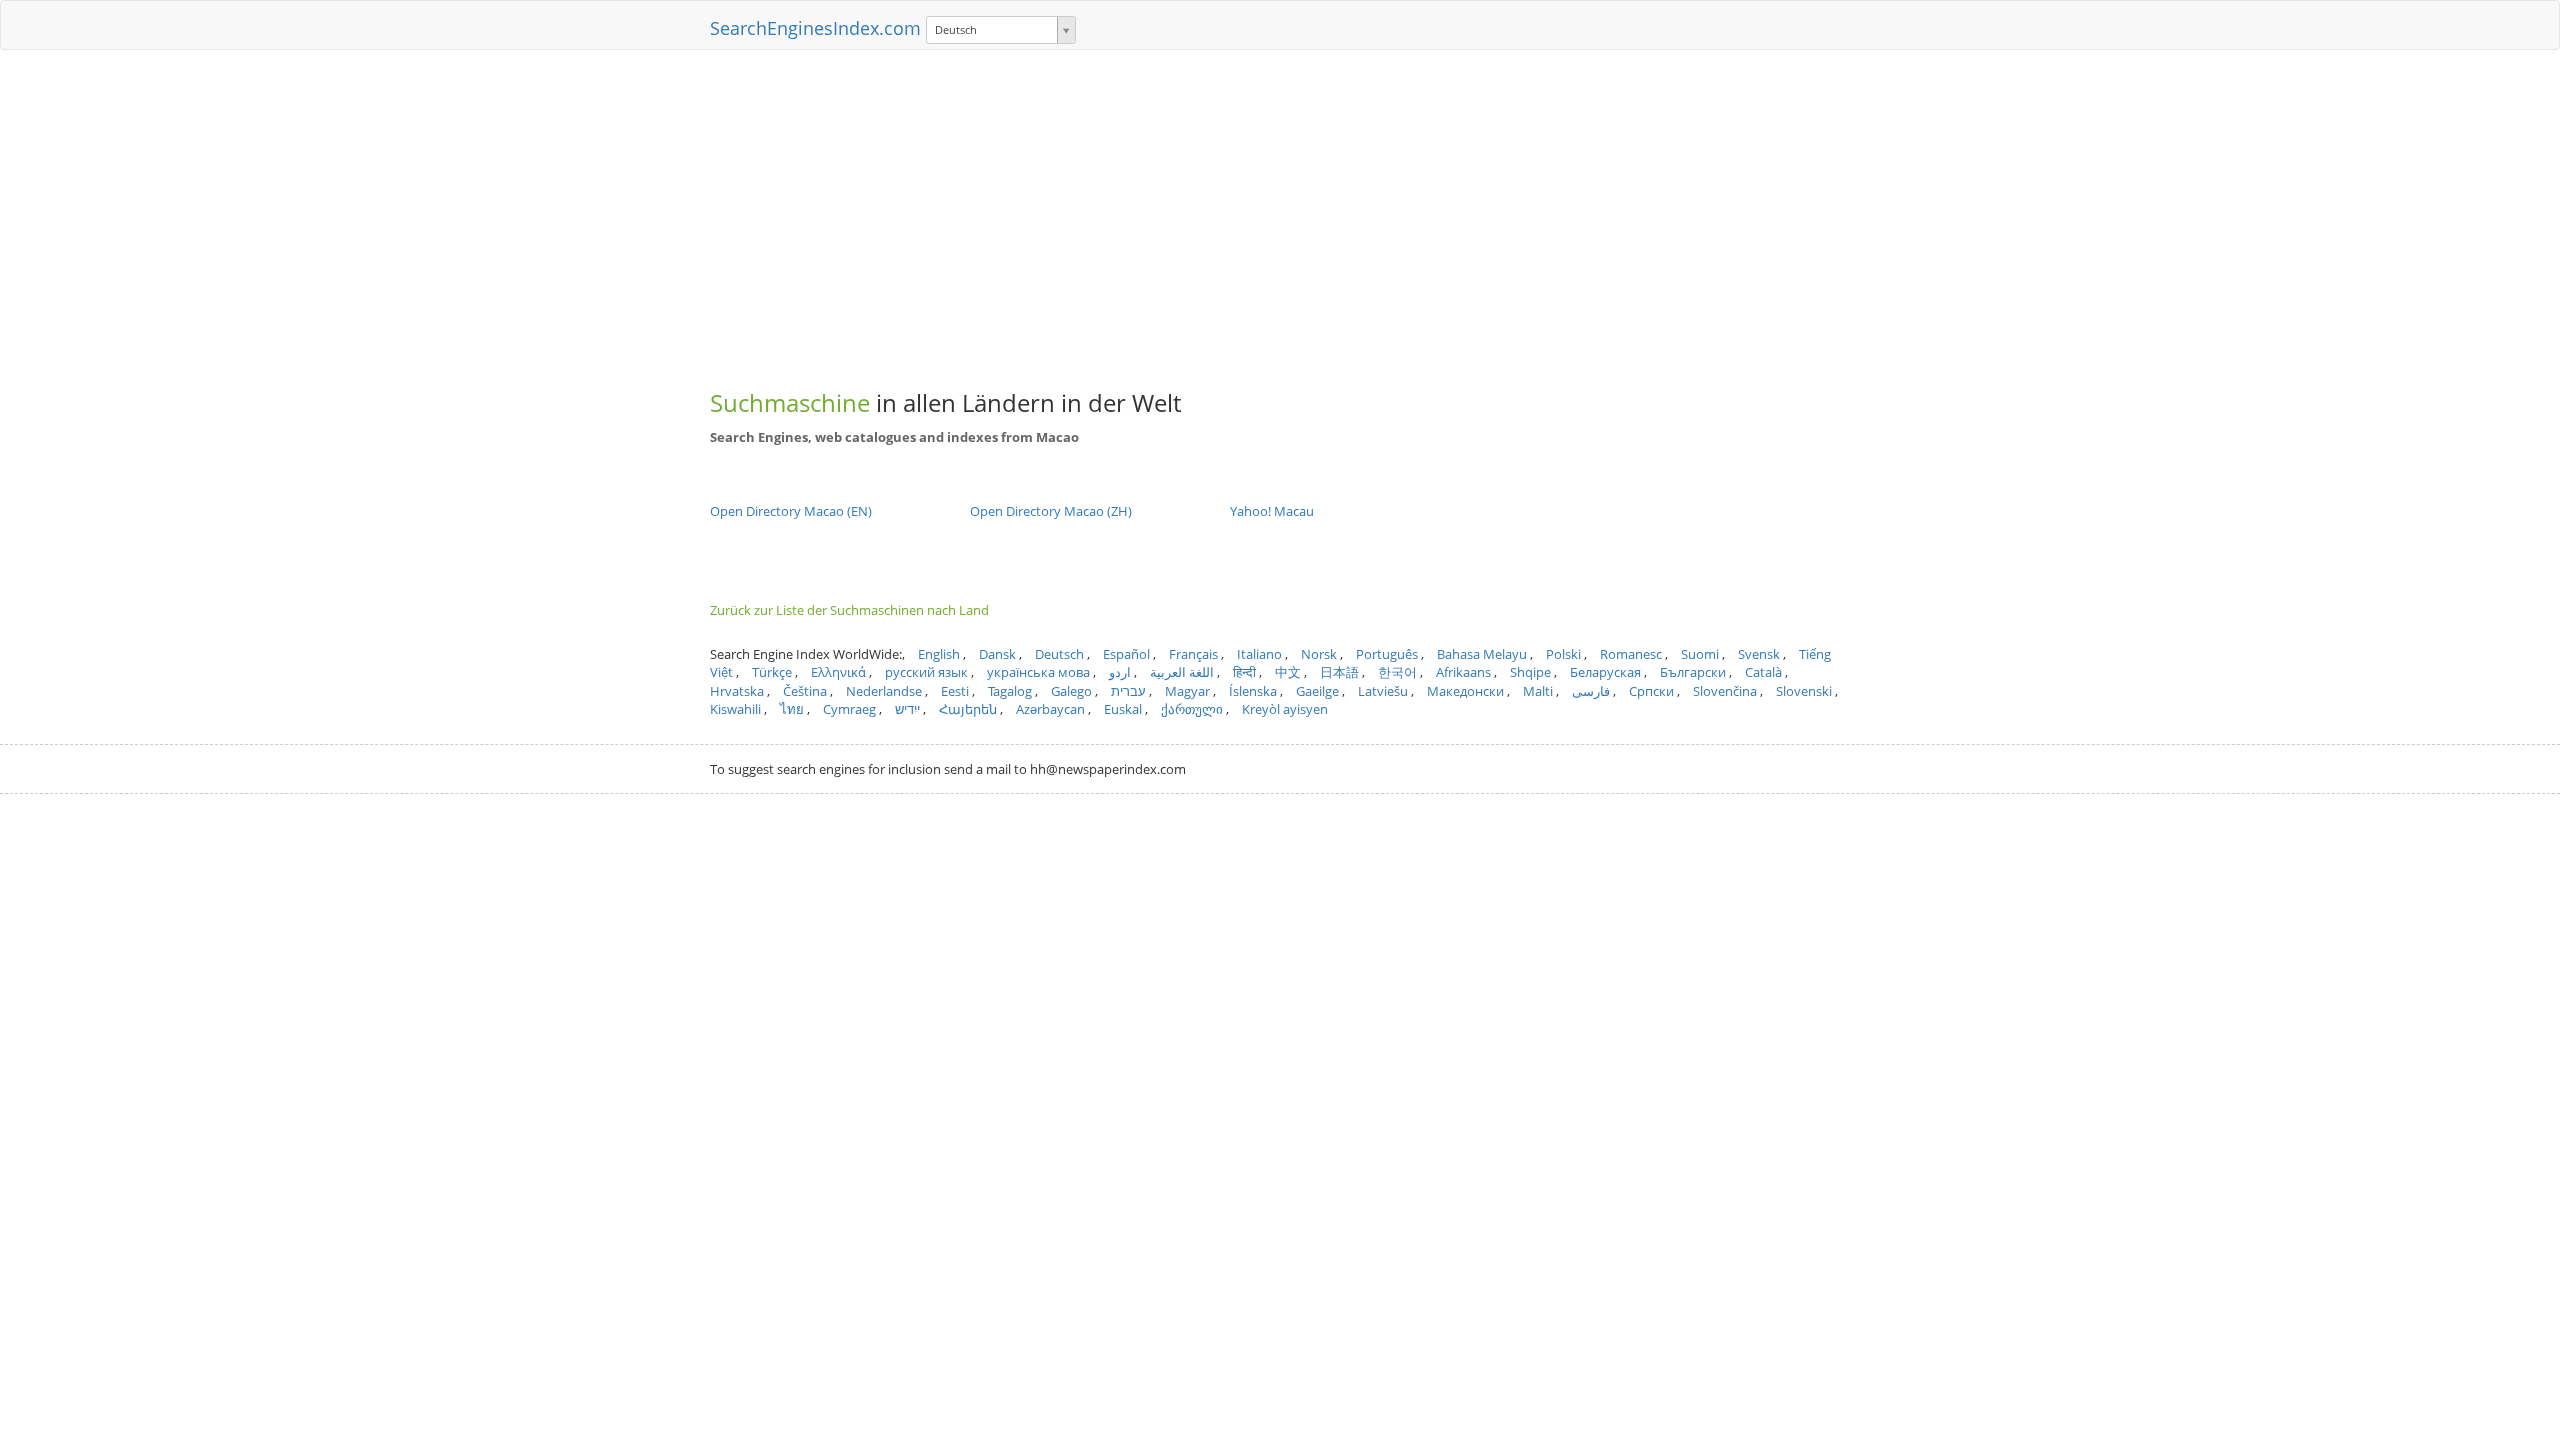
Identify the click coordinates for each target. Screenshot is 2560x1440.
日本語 (1339, 672)
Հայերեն (968, 709)
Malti (1538, 691)
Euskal (1123, 709)
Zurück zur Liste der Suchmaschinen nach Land (849, 610)
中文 (1288, 672)
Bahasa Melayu (1482, 654)
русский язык (926, 672)
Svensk (1759, 654)
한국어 (1397, 672)
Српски (1651, 691)
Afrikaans (1463, 672)
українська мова (1038, 672)
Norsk (1319, 654)
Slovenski (1804, 691)
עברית (1128, 691)
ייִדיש (907, 709)
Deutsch (1059, 654)
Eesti (955, 691)
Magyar (1187, 691)
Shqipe (1530, 672)
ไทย (792, 709)
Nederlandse (884, 691)
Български (1693, 672)
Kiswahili (735, 709)
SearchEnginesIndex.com (815, 28)
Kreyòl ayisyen (1285, 709)
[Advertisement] (1280, 210)
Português (1387, 654)
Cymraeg (849, 709)
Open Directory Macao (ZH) (1051, 511)
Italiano (1259, 654)
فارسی (1591, 691)
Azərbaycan (1050, 709)
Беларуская (1605, 672)
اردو (1120, 672)
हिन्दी (1244, 672)
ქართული (1192, 709)
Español (1126, 654)
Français (1193, 654)
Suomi (1700, 654)
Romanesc (1631, 654)
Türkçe (772, 672)
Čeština (805, 691)
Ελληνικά (838, 672)
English (939, 654)
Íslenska (1253, 691)
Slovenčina (1725, 691)
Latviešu (1383, 691)
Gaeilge (1317, 691)
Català (1763, 672)
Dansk (997, 654)
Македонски (1465, 691)
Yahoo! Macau (1272, 511)
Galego (1071, 691)
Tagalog (1010, 691)
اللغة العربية (1182, 672)
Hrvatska (737, 691)
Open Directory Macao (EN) (791, 511)
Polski (1563, 654)
